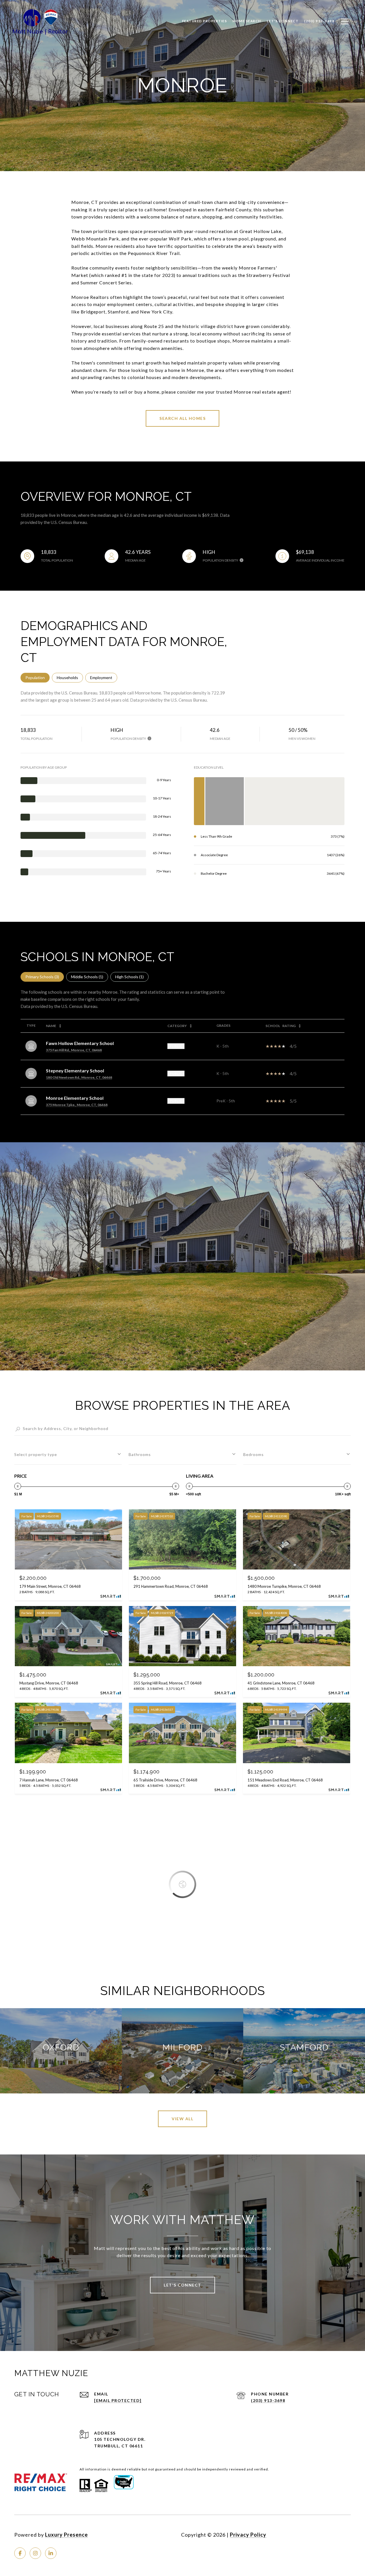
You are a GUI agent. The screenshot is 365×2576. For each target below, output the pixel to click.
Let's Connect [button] (182, 2285)
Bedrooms (254, 1454)
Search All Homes (182, 418)
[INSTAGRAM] (35, 2553)
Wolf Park (180, 239)
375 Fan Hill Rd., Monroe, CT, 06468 (74, 1050)
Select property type (36, 1454)
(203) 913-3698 (268, 2400)
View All (182, 2119)
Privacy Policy (248, 2535)
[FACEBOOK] (20, 2553)
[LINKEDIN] (51, 2553)
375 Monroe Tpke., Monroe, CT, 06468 (77, 1105)
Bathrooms (140, 1454)
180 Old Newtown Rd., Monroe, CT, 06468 (79, 1077)
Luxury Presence (66, 2535)
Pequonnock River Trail (154, 253)
